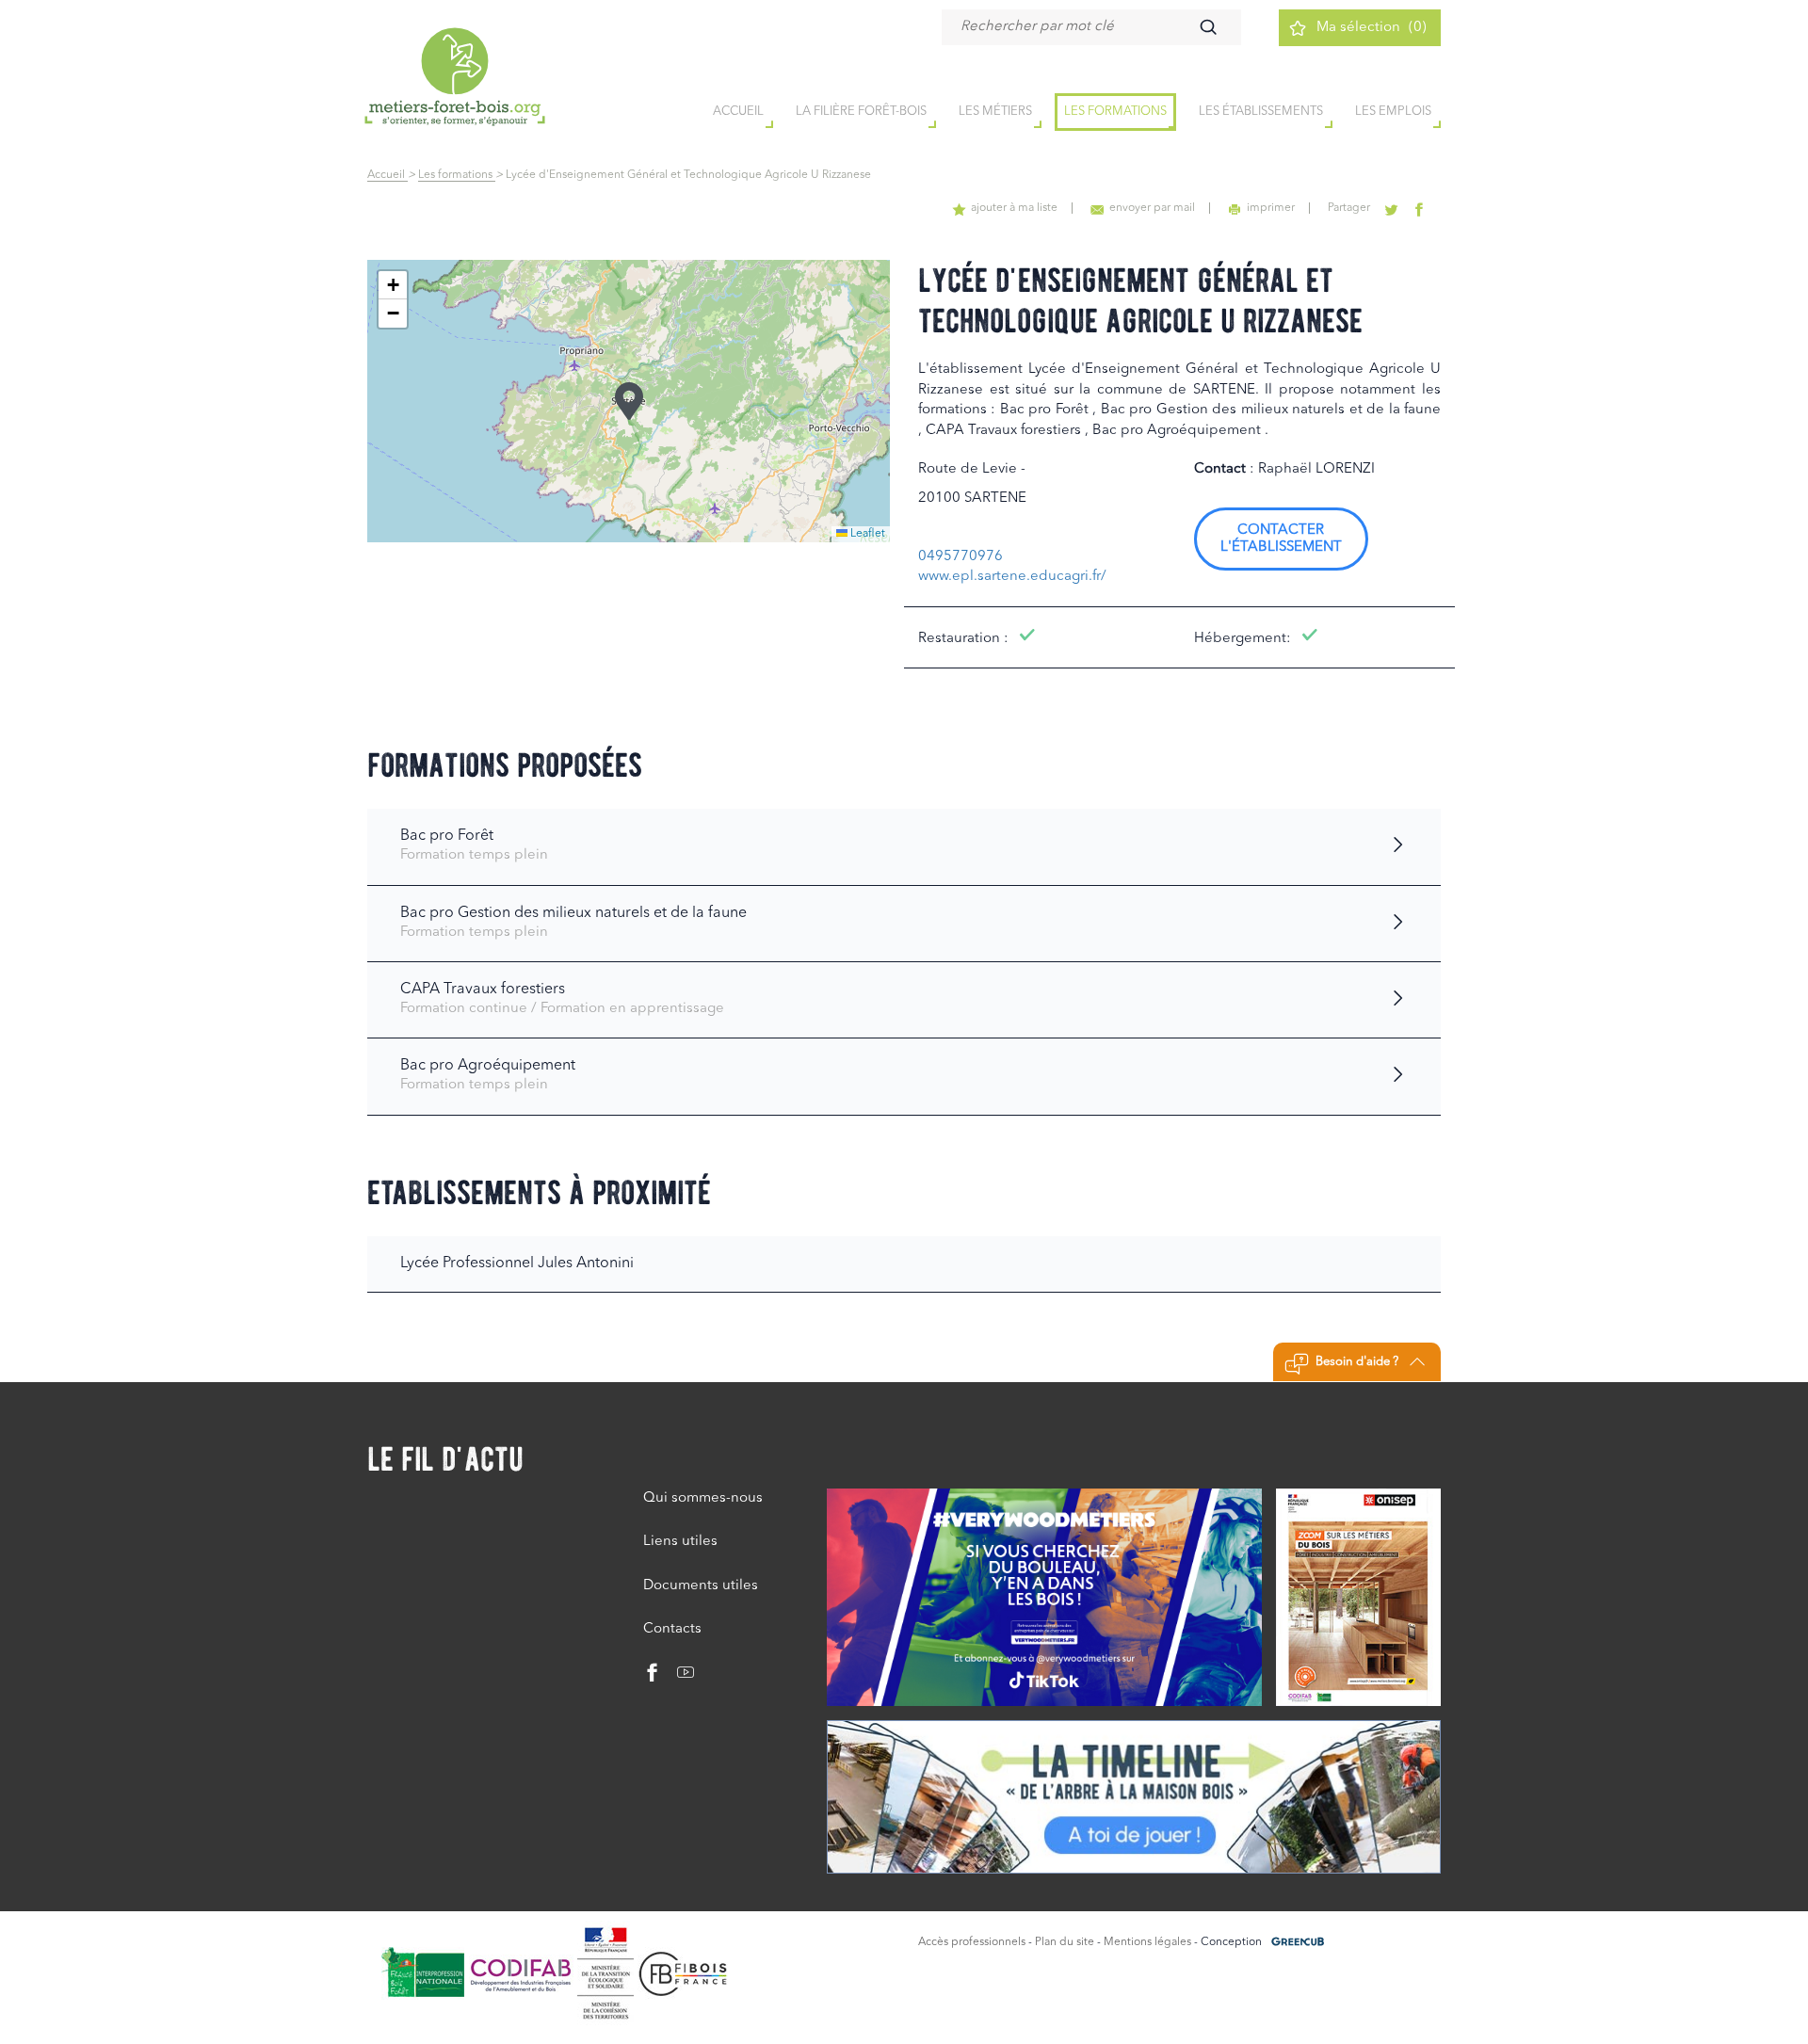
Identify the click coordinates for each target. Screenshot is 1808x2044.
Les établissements (1261, 112)
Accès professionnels (972, 1942)
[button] (629, 401)
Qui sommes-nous (703, 1498)
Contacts (672, 1629)
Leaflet (866, 534)
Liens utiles (680, 1542)
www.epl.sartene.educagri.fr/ (1012, 577)
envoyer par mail (1152, 208)
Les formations (1115, 112)
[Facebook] (653, 1677)
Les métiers (995, 112)
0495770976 (960, 557)
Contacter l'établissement (1281, 539)
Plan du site (1065, 1942)
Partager (1349, 208)
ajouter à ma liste (1014, 208)
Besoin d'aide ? (1357, 1362)
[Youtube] (678, 1677)
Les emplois (1393, 112)
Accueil (387, 175)
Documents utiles (701, 1586)
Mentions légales (1147, 1942)
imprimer (1271, 208)
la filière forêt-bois (861, 112)
